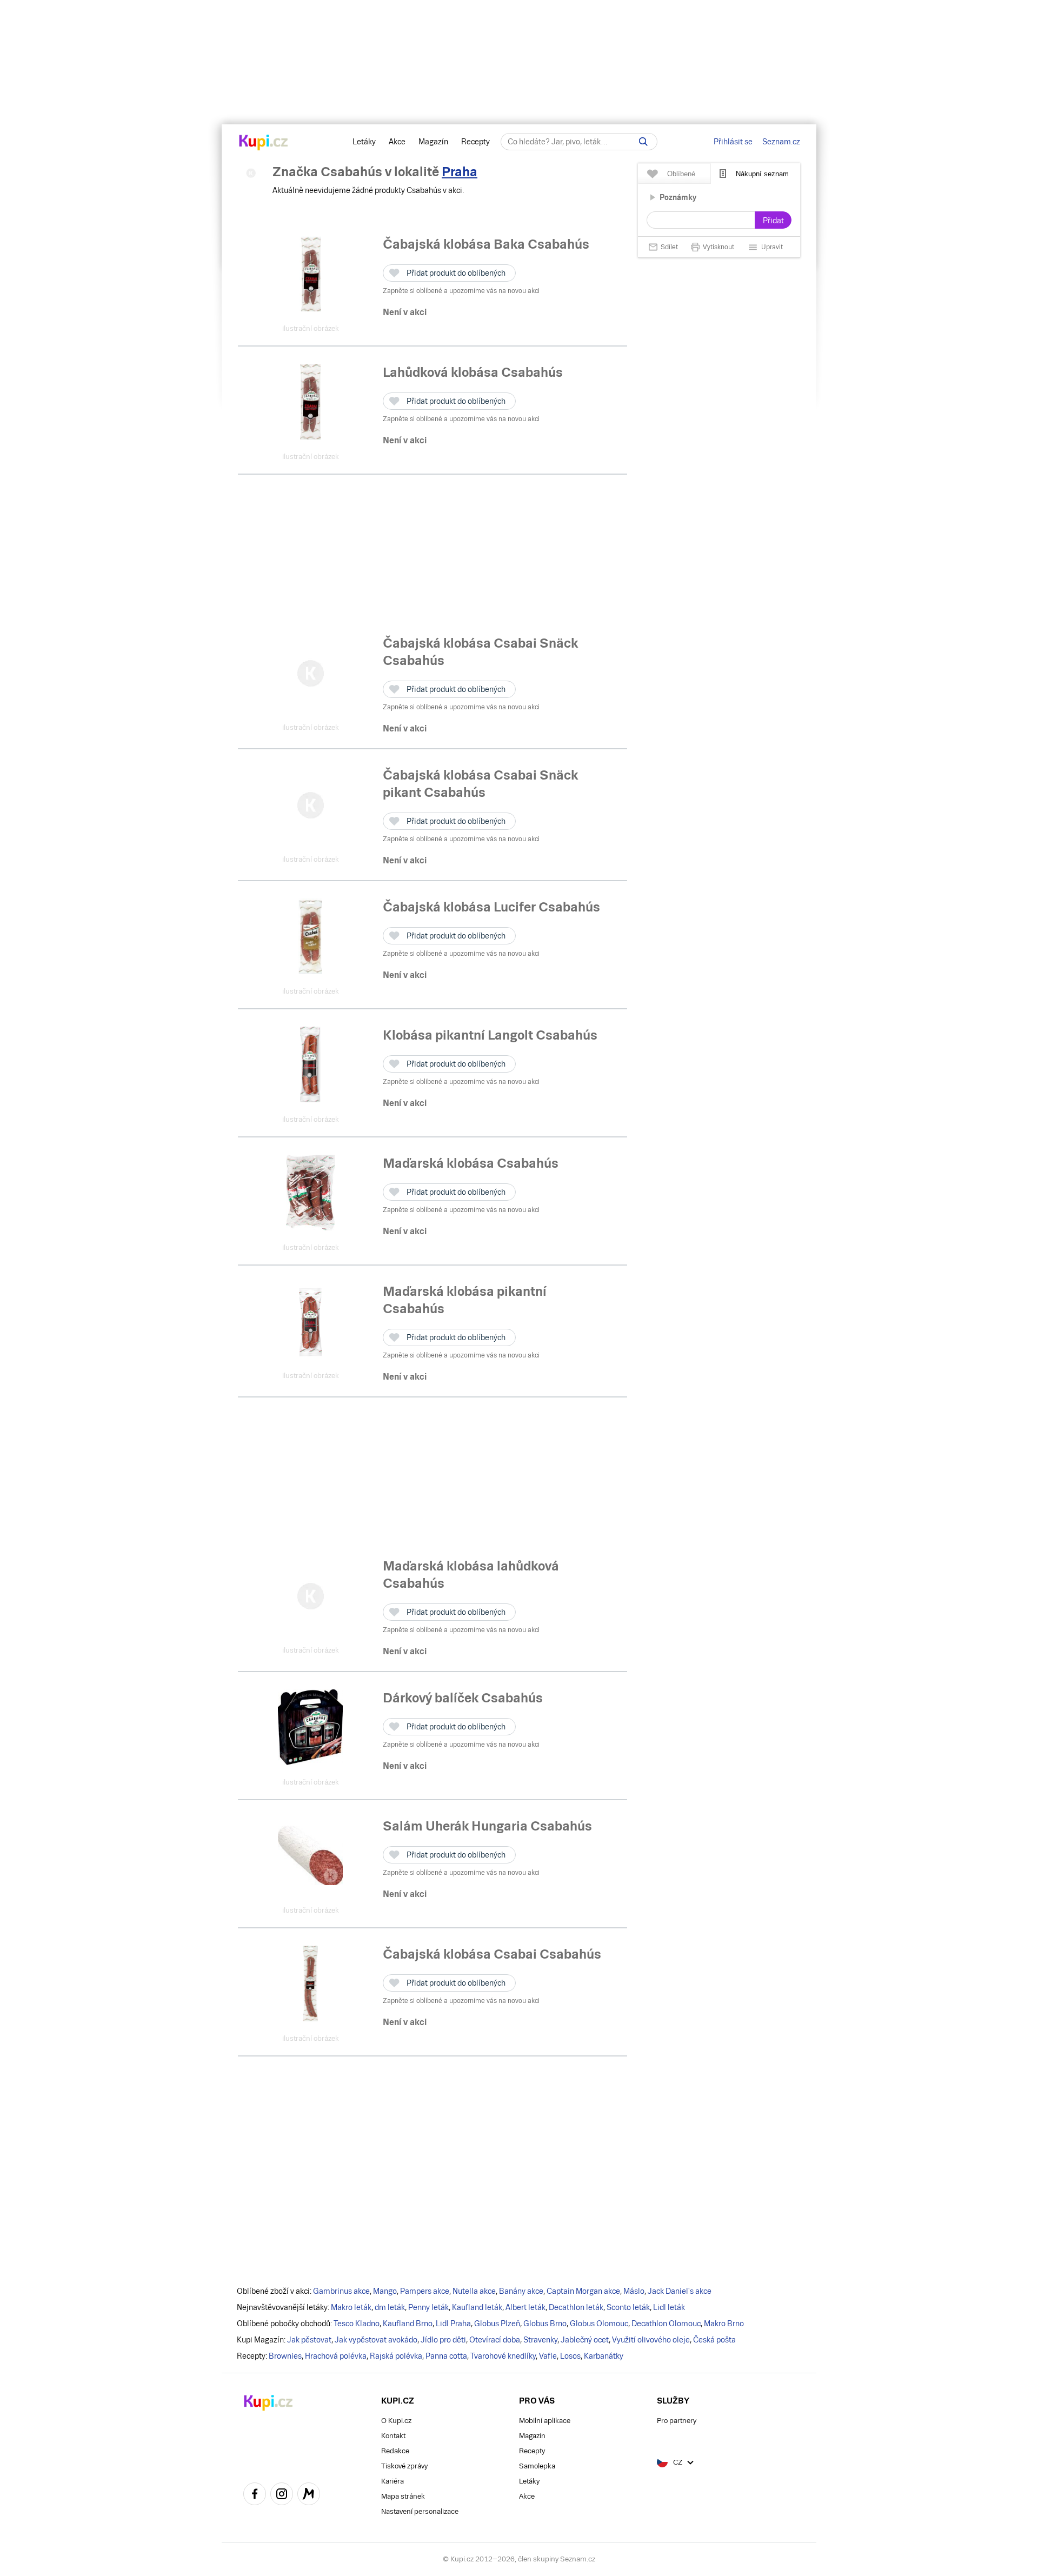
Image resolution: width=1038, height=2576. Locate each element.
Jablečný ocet (585, 2340)
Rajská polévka (396, 2356)
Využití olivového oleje (651, 2340)
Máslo (634, 2291)
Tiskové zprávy (404, 2466)
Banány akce (521, 2291)
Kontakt (393, 2436)
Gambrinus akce (341, 2291)
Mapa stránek (403, 2496)
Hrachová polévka (336, 2356)
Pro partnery (677, 2421)
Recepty (475, 142)
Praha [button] (460, 172)
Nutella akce (474, 2291)
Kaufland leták (477, 2307)
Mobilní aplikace (545, 2421)
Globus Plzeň (497, 2324)
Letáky (364, 142)
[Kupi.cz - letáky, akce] (264, 143)
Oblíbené (681, 174)
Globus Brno (545, 2324)
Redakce (395, 2451)
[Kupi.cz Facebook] (255, 2495)
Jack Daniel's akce (680, 2291)
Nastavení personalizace (420, 2511)
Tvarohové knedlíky (503, 2356)
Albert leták (525, 2307)
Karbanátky (604, 2356)
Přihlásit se (733, 142)
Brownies (285, 2356)
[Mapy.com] (309, 2495)
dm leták (390, 2307)
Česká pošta (714, 2340)
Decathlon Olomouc (666, 2324)
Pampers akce (425, 2291)
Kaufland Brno (408, 2324)
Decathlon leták (576, 2307)
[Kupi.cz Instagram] (282, 2495)
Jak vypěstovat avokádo (376, 2340)
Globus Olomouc (599, 2324)
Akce (397, 142)
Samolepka (537, 2466)
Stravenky (540, 2340)
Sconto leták (628, 2307)
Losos (570, 2356)
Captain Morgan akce (583, 2291)
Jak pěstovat (309, 2340)
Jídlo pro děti (443, 2340)
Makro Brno (724, 2324)
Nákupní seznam (762, 174)
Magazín (433, 142)
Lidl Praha (453, 2324)
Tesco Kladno (357, 2324)
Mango (385, 2291)
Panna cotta (446, 2356)
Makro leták (351, 2307)
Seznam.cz (781, 142)
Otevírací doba (495, 2340)
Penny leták (428, 2307)
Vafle (548, 2356)
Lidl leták (669, 2307)
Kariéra (392, 2481)
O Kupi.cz (396, 2421)
